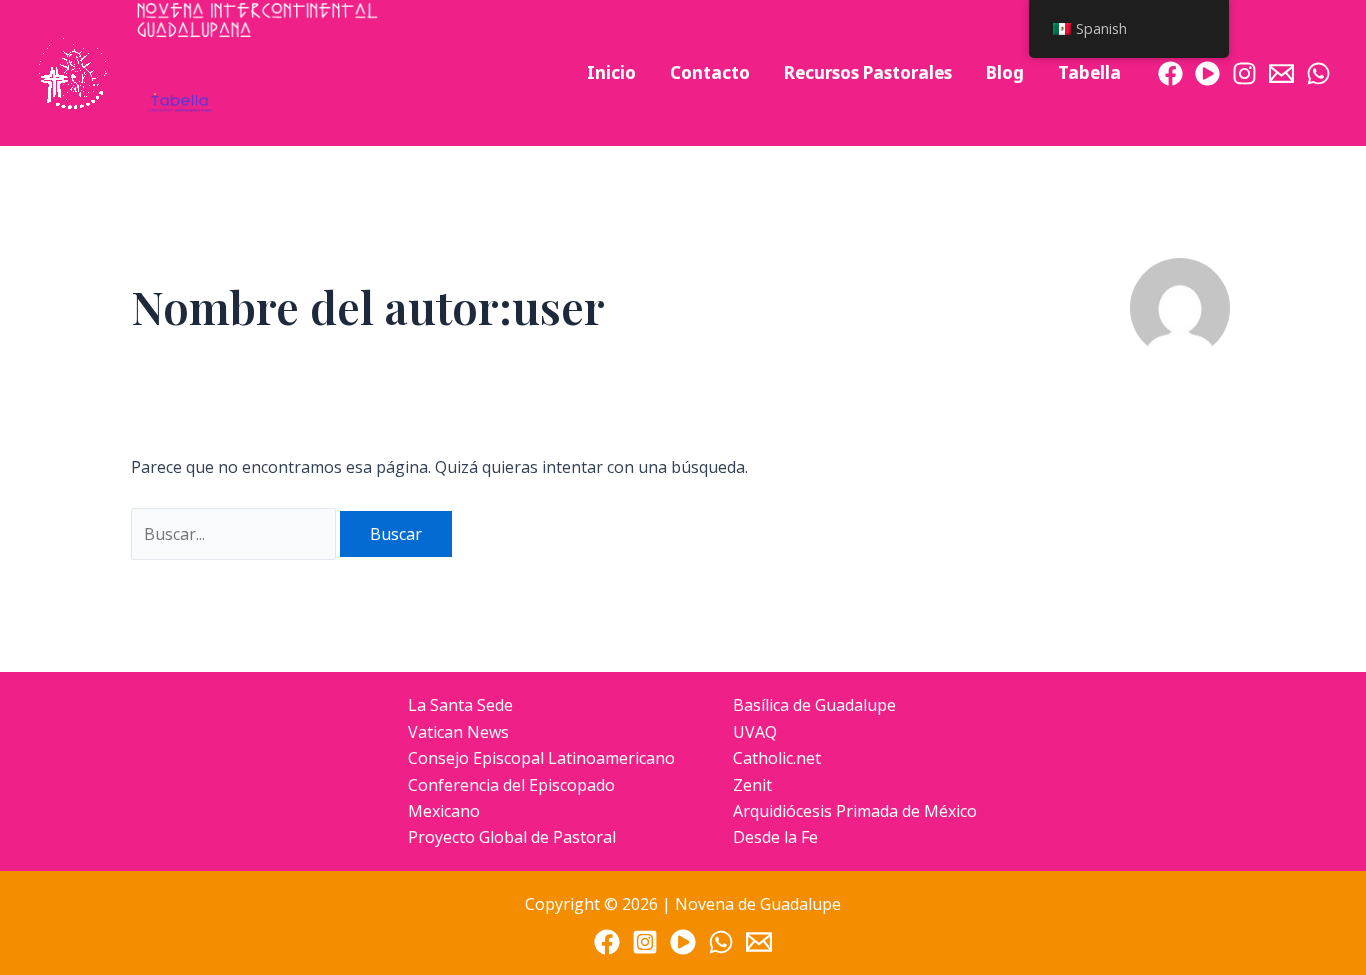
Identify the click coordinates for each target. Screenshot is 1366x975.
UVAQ (755, 732)
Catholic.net (777, 758)
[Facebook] (1170, 73)
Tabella (1089, 72)
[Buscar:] (235, 534)
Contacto (710, 72)
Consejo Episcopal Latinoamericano (541, 758)
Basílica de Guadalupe (814, 705)
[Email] (1281, 73)
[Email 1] (759, 942)
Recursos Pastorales (868, 72)
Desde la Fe (775, 837)
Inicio (611, 72)
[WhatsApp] (1318, 73)
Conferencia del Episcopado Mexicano (511, 798)
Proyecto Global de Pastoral (512, 837)
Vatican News (458, 732)
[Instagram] (1244, 73)
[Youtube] (1207, 73)
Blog (1005, 72)
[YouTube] (683, 942)
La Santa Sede (460, 705)
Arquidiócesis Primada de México (855, 811)
